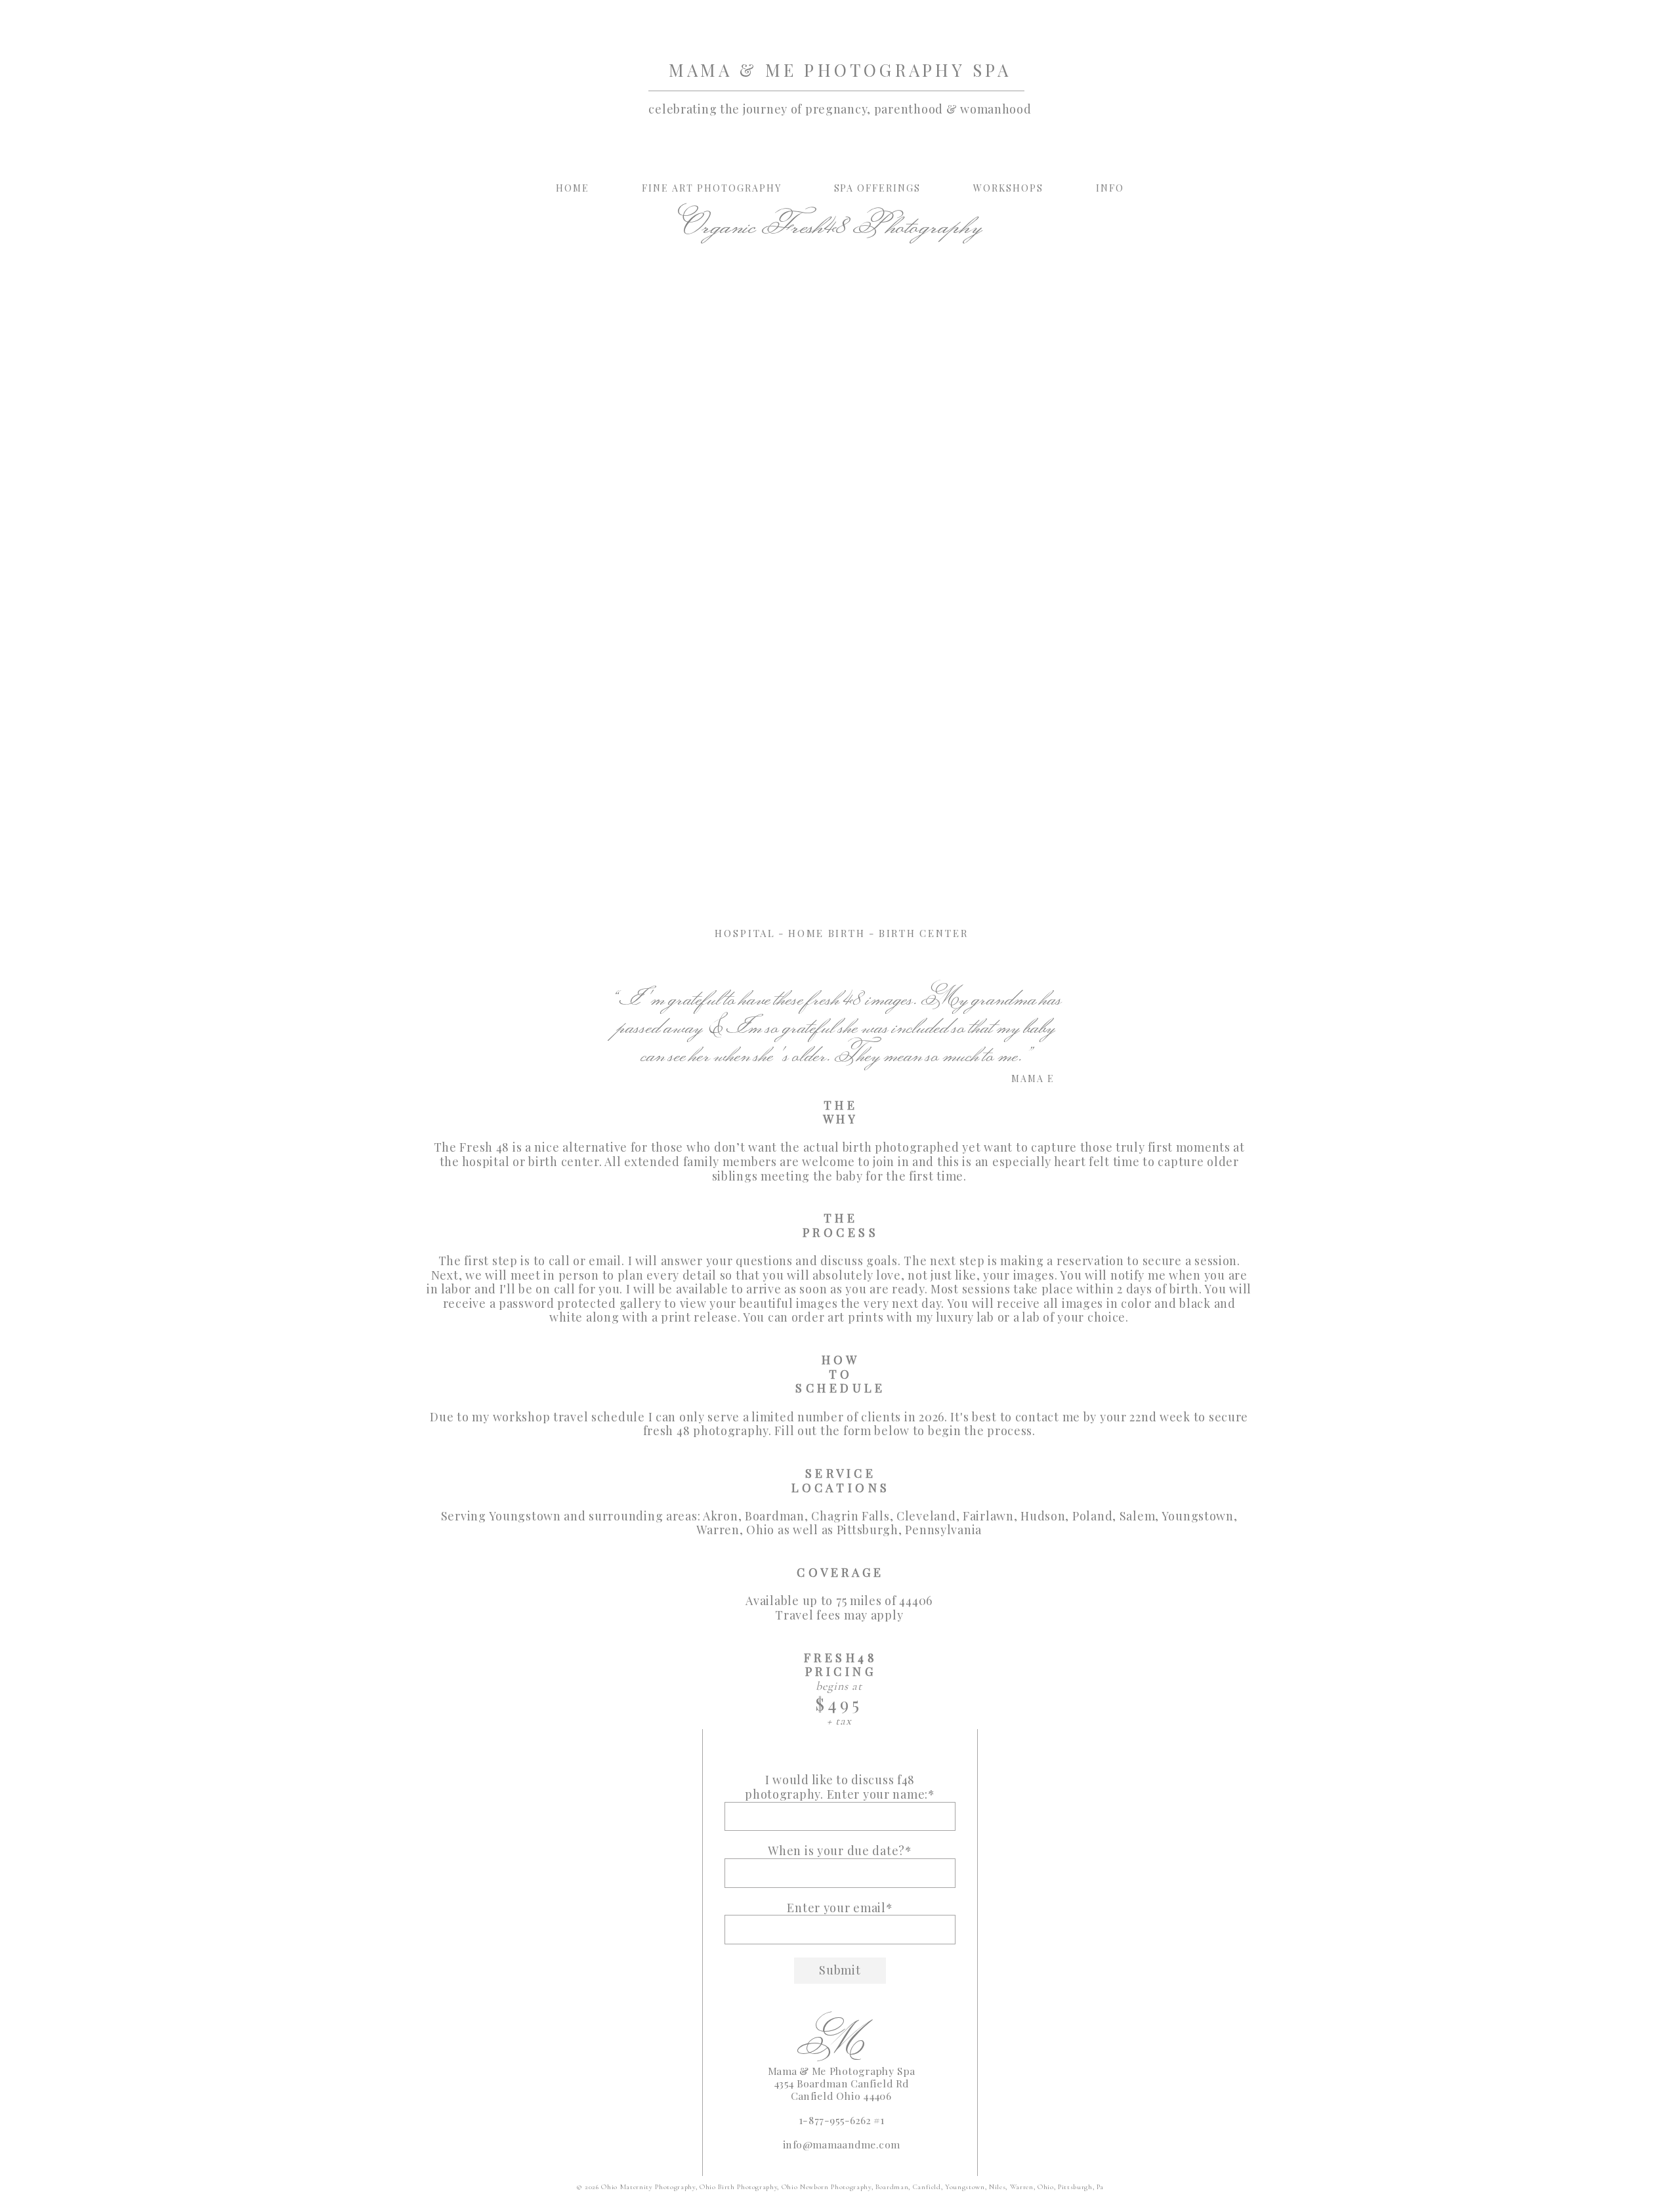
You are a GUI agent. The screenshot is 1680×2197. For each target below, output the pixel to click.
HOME (573, 188)
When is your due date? (836, 1851)
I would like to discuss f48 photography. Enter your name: (836, 1787)
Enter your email (836, 1908)
